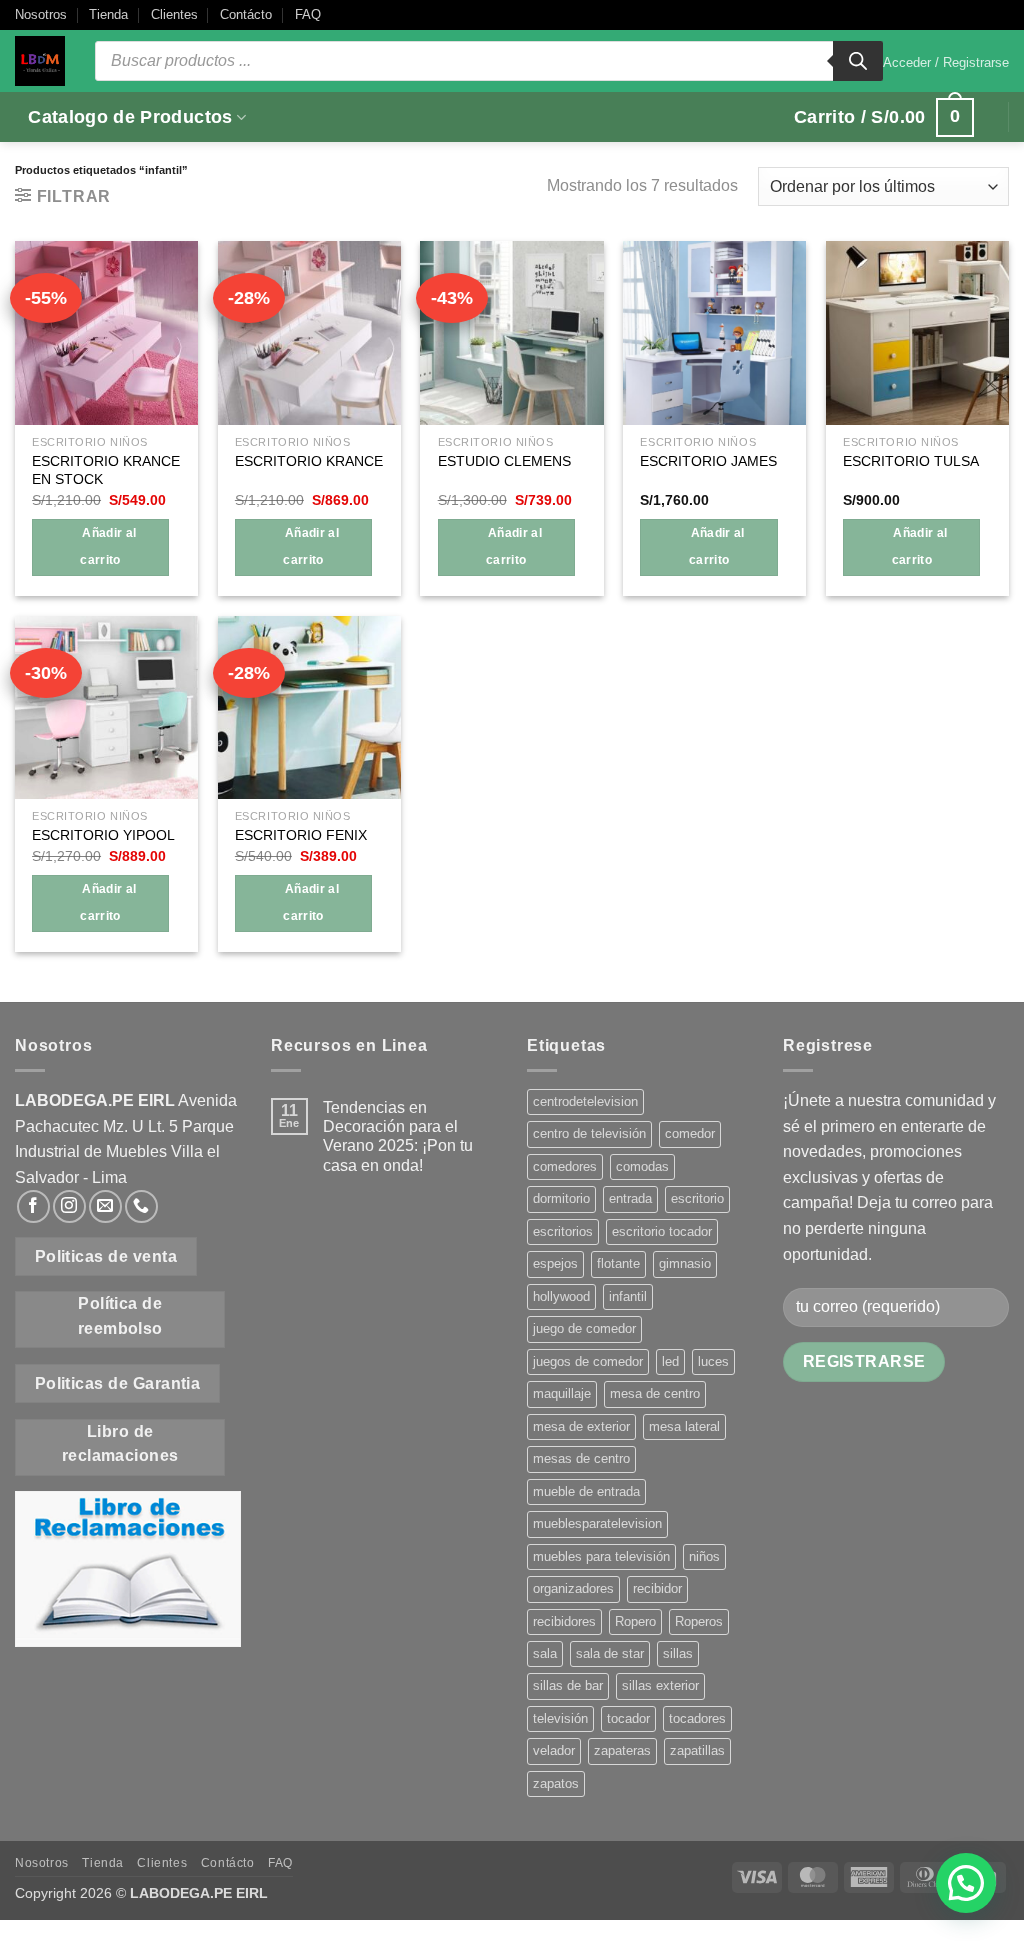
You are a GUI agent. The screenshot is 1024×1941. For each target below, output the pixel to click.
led (670, 1361)
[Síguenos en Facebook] (33, 1206)
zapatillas (697, 1750)
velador (554, 1750)
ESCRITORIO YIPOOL (103, 835)
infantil (628, 1296)
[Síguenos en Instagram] (69, 1206)
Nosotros (41, 14)
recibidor (657, 1588)
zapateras (622, 1750)
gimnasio (685, 1263)
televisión (560, 1718)
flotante (618, 1263)
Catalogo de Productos (130, 117)
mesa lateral (684, 1426)
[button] (946, 63)
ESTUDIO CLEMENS (504, 461)
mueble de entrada (586, 1491)
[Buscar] (858, 61)
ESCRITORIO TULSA (911, 461)
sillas (678, 1653)
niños (704, 1556)
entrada (630, 1198)
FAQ (308, 14)
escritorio (697, 1198)
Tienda (108, 14)
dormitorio (561, 1198)
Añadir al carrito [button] (108, 547)
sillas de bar (568, 1685)
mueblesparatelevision (597, 1523)
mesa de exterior (581, 1426)
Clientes (174, 14)
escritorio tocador (662, 1231)
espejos (555, 1263)
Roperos (699, 1621)
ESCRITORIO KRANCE (309, 461)
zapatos (556, 1783)
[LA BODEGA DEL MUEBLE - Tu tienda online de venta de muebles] (40, 61)
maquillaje (562, 1393)
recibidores (564, 1621)
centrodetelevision (585, 1101)
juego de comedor (584, 1328)
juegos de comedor (588, 1361)
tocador (628, 1718)
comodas (642, 1166)
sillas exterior (660, 1685)
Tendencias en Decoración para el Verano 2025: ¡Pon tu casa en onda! (398, 1136)
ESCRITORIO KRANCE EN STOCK (106, 470)
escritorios (563, 1231)
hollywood (561, 1296)
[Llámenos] (141, 1206)
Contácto (246, 14)
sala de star (610, 1653)
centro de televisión (589, 1133)
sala (545, 1653)
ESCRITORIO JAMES (708, 461)
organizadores (573, 1588)
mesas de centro (581, 1458)
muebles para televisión (601, 1556)
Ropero (635, 1621)
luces (713, 1361)
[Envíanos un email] (105, 1206)
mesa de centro (655, 1393)
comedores (565, 1166)
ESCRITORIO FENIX (301, 835)
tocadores (697, 1718)
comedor (690, 1133)
